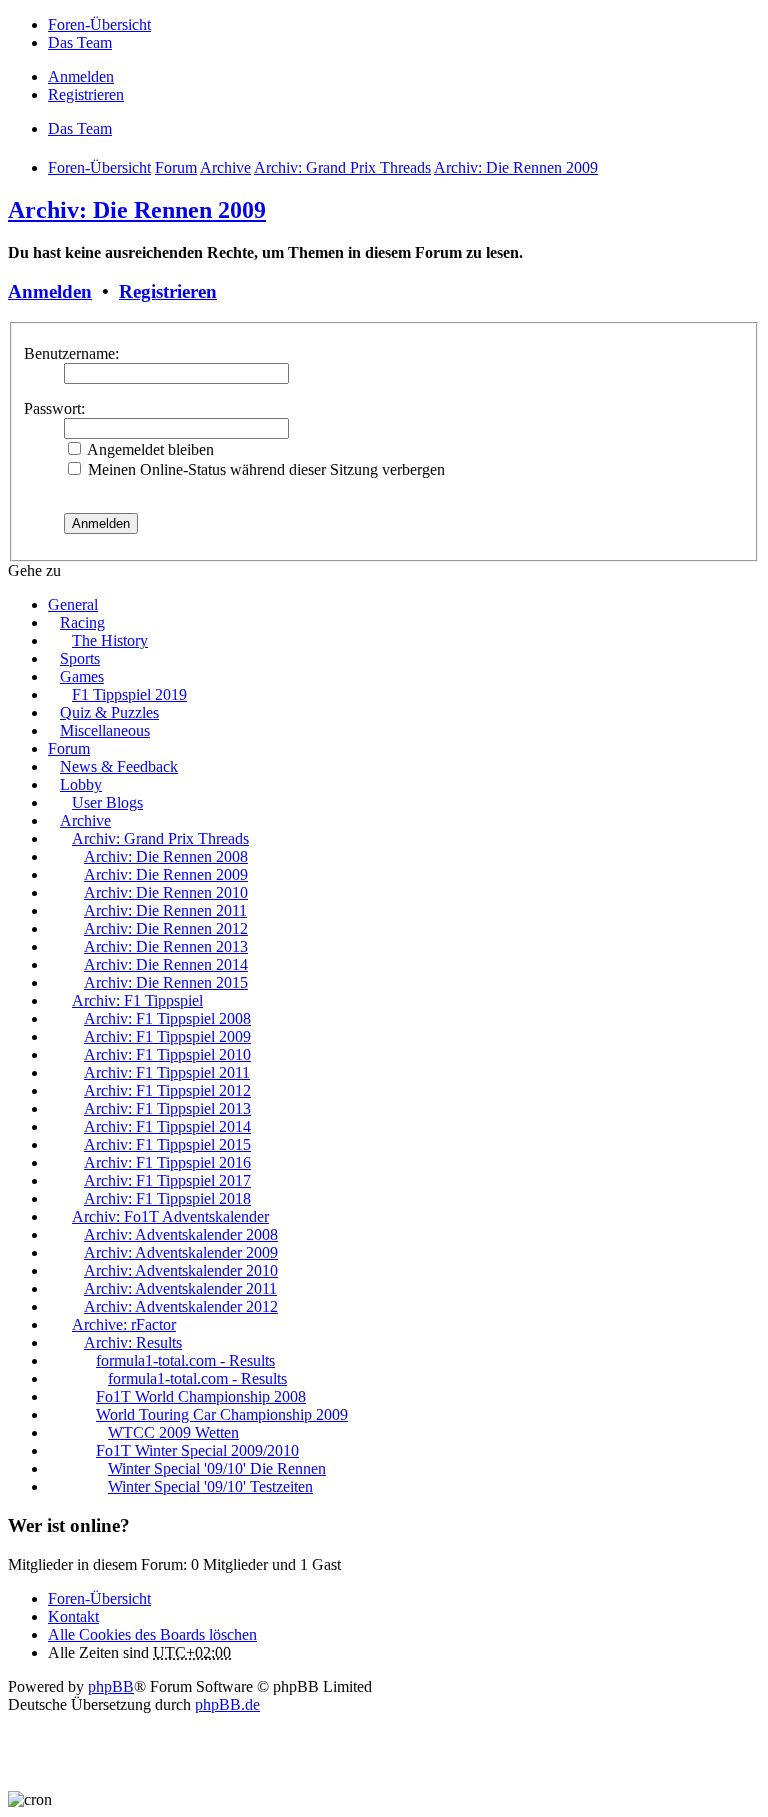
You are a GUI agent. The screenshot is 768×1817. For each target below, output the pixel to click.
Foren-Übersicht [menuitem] (99, 24)
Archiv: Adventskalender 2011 (180, 1288)
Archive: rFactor (124, 1324)
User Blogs (107, 802)
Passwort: (54, 408)
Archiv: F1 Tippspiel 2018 (167, 1198)
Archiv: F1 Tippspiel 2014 (167, 1126)
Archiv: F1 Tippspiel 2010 (167, 1054)
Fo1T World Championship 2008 (201, 1396)
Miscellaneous (105, 730)
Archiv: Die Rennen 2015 (166, 982)
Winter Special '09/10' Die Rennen (217, 1468)
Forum (69, 748)
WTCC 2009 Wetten (173, 1432)
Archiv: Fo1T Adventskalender (170, 1216)
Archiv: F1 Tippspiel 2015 (167, 1144)
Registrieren (168, 291)
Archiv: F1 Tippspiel (137, 1000)
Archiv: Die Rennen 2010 (166, 892)
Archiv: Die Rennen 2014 (166, 964)
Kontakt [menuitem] (73, 1616)
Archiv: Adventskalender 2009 (181, 1252)
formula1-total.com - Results (185, 1360)
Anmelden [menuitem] (81, 76)
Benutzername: (71, 353)
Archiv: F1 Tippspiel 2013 (167, 1108)
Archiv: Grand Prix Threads (160, 838)
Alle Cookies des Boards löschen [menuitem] (152, 1634)
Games (82, 676)
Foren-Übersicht (99, 1598)
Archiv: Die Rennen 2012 (166, 928)
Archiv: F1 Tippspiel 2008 (167, 1018)
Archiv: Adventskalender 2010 (181, 1270)
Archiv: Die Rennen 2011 (165, 910)
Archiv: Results (133, 1342)
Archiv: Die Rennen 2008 (166, 856)
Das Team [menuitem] (80, 42)
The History (110, 640)
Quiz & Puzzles (109, 712)
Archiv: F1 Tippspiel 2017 (167, 1180)
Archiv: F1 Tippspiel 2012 (167, 1090)
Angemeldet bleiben (149, 449)
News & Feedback (119, 766)
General (73, 604)
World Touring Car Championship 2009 (222, 1414)
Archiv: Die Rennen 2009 (137, 210)
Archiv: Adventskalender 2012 (181, 1306)
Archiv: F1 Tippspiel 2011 (167, 1072)
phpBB (111, 1686)
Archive (85, 820)
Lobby (81, 784)
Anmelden (50, 291)
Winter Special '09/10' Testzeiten (210, 1486)
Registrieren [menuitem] (86, 94)
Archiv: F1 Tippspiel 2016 (167, 1162)
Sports (80, 658)
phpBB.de (227, 1704)
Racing (82, 622)
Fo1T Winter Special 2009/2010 (197, 1450)
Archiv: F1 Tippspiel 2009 (167, 1036)
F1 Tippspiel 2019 (129, 694)
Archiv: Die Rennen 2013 (166, 946)
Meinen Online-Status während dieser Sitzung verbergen (264, 469)
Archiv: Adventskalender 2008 (181, 1234)
